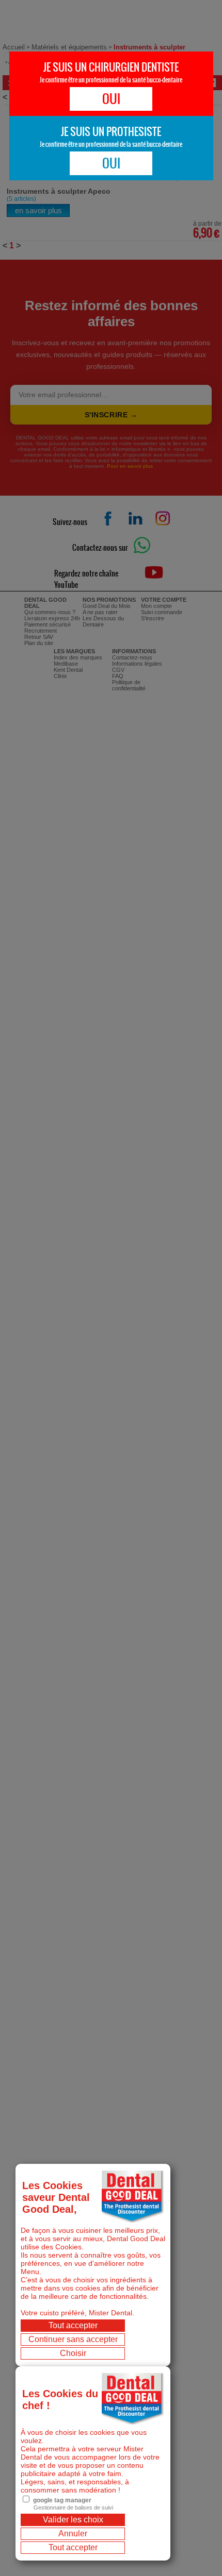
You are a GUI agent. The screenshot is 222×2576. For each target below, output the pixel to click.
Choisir (73, 2353)
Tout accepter (73, 2325)
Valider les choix (73, 2520)
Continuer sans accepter (73, 2339)
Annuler (73, 2533)
